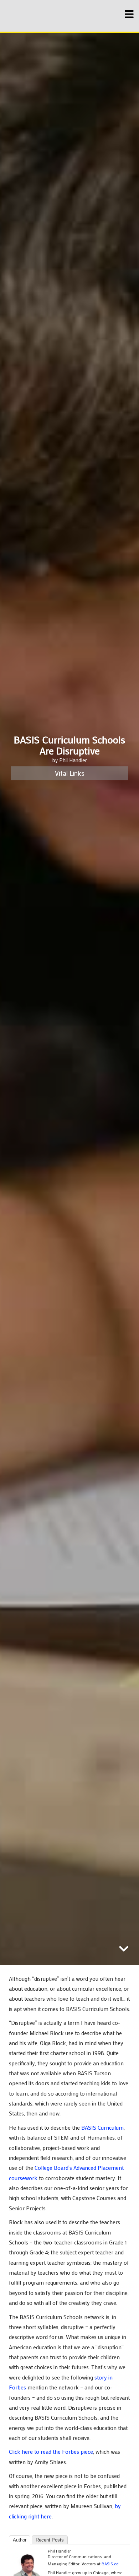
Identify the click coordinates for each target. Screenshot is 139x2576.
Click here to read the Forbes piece (51, 2452)
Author (20, 2540)
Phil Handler (73, 760)
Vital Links (70, 773)
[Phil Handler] (28, 2566)
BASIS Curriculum (102, 2128)
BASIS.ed (110, 2564)
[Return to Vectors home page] (49, 16)
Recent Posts (50, 2540)
